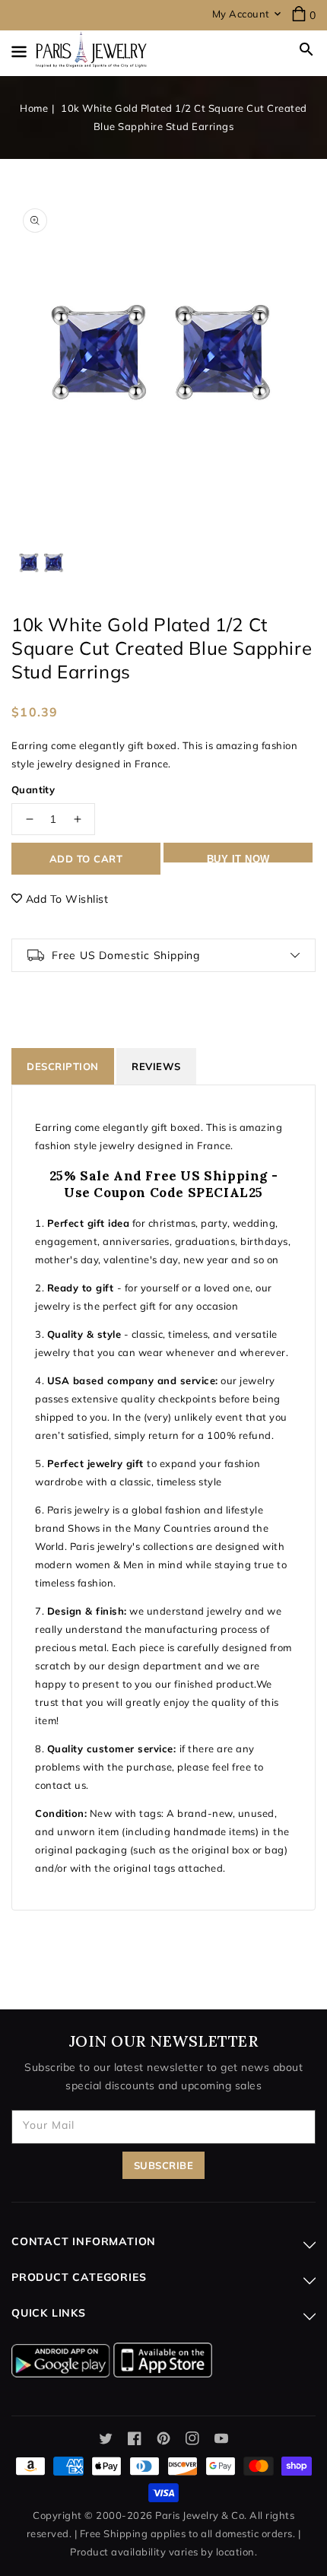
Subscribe (164, 2165)
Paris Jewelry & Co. (201, 2515)
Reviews (156, 1066)
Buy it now (238, 858)
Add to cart (86, 859)
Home (34, 108)
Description (63, 1066)
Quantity (33, 789)
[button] (306, 49)
